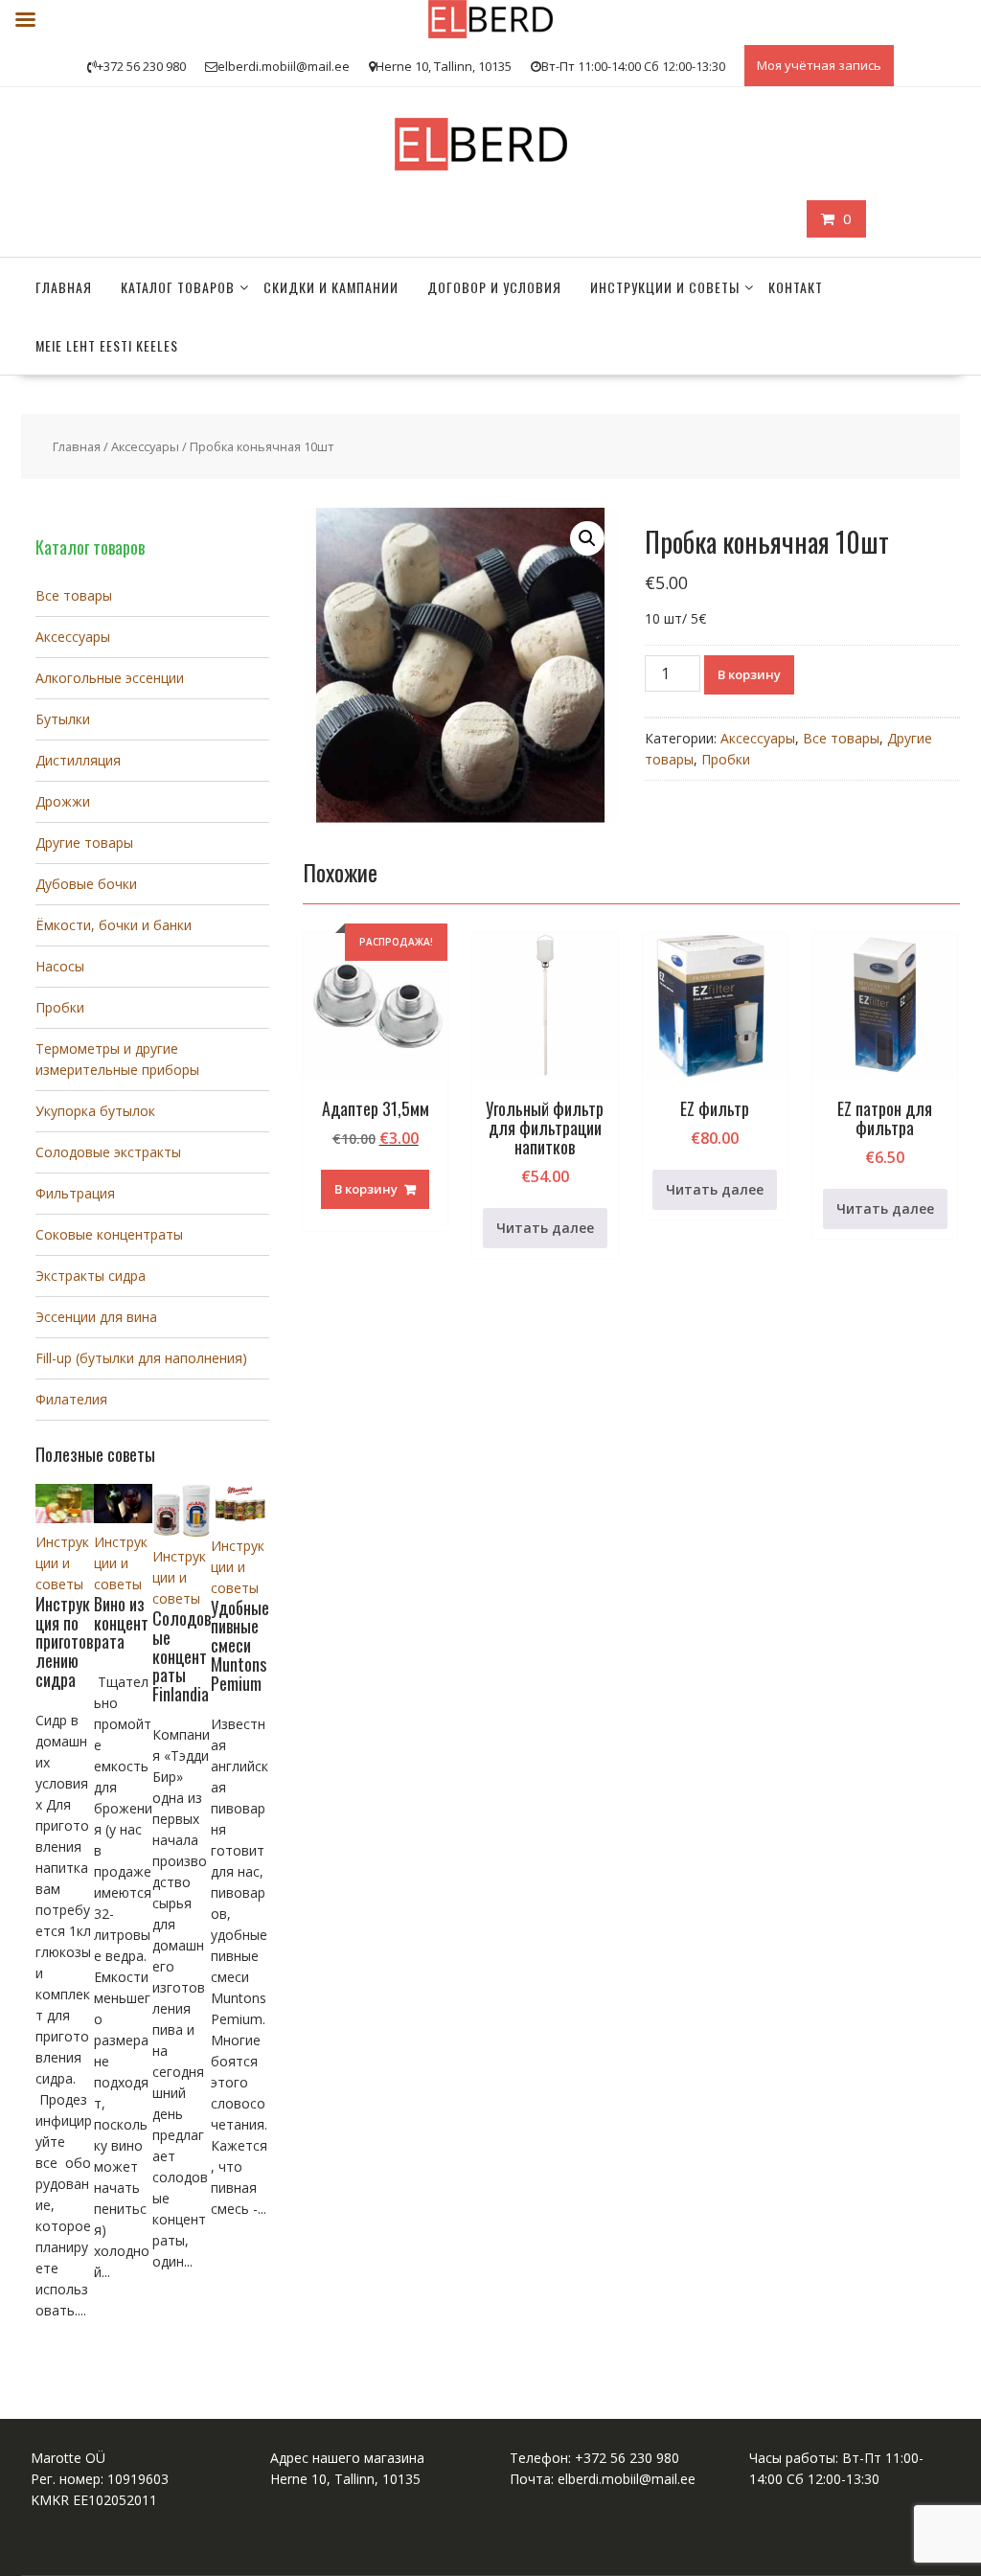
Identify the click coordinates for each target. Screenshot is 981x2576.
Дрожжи (63, 801)
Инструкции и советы (665, 287)
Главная (64, 287)
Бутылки (63, 719)
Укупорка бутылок (95, 1111)
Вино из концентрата (121, 1623)
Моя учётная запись (819, 65)
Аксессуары (145, 446)
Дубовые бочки (86, 884)
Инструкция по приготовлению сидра (64, 1641)
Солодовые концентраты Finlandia (182, 1656)
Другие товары (84, 843)
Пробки (726, 759)
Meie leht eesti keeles (107, 345)
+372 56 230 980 (627, 2458)
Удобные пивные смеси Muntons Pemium (240, 1645)
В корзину (749, 674)
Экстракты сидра (91, 1276)
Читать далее (545, 1228)
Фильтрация (75, 1193)
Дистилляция (78, 760)
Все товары (841, 738)
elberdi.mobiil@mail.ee (627, 2479)
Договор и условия (494, 287)
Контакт (796, 287)
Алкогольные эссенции (110, 678)
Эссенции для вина (96, 1317)
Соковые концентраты (109, 1234)
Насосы (60, 966)
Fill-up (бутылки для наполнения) (141, 1358)
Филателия (71, 1399)
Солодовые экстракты (108, 1152)
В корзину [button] (366, 1189)
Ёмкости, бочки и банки (114, 925)
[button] (587, 538)
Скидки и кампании (331, 287)
